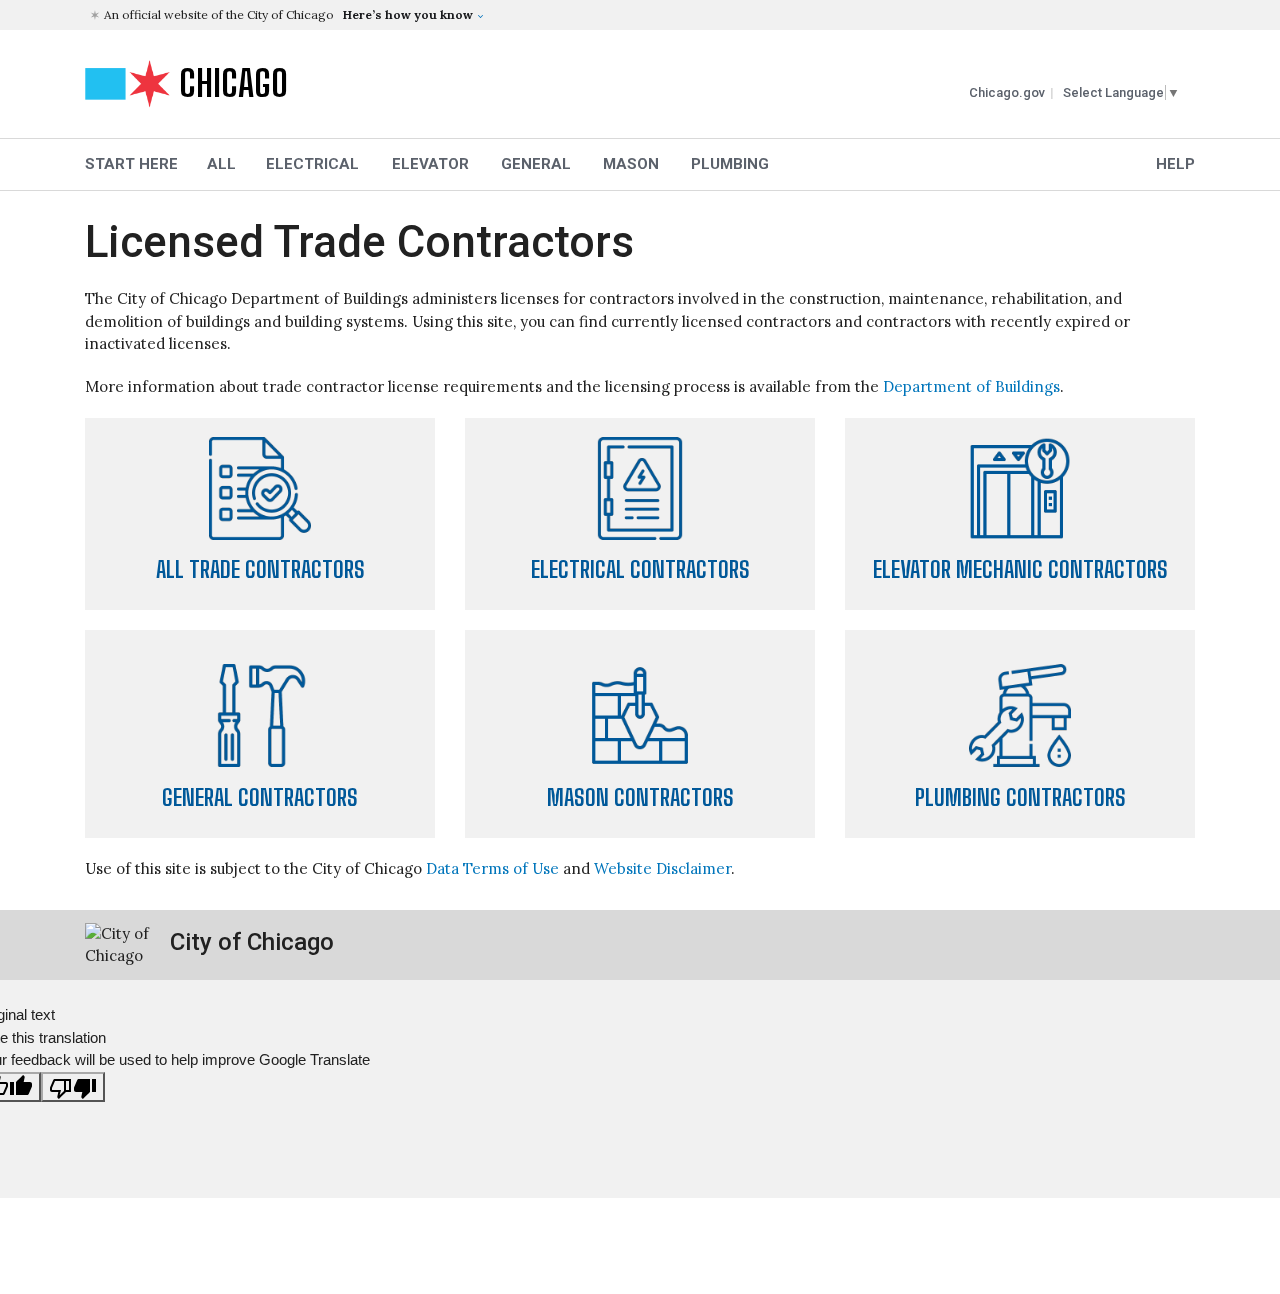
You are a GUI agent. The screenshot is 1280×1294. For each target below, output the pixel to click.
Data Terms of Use (492, 868)
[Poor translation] (73, 1087)
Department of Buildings (971, 386)
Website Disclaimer (662, 868)
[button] (642, 15)
